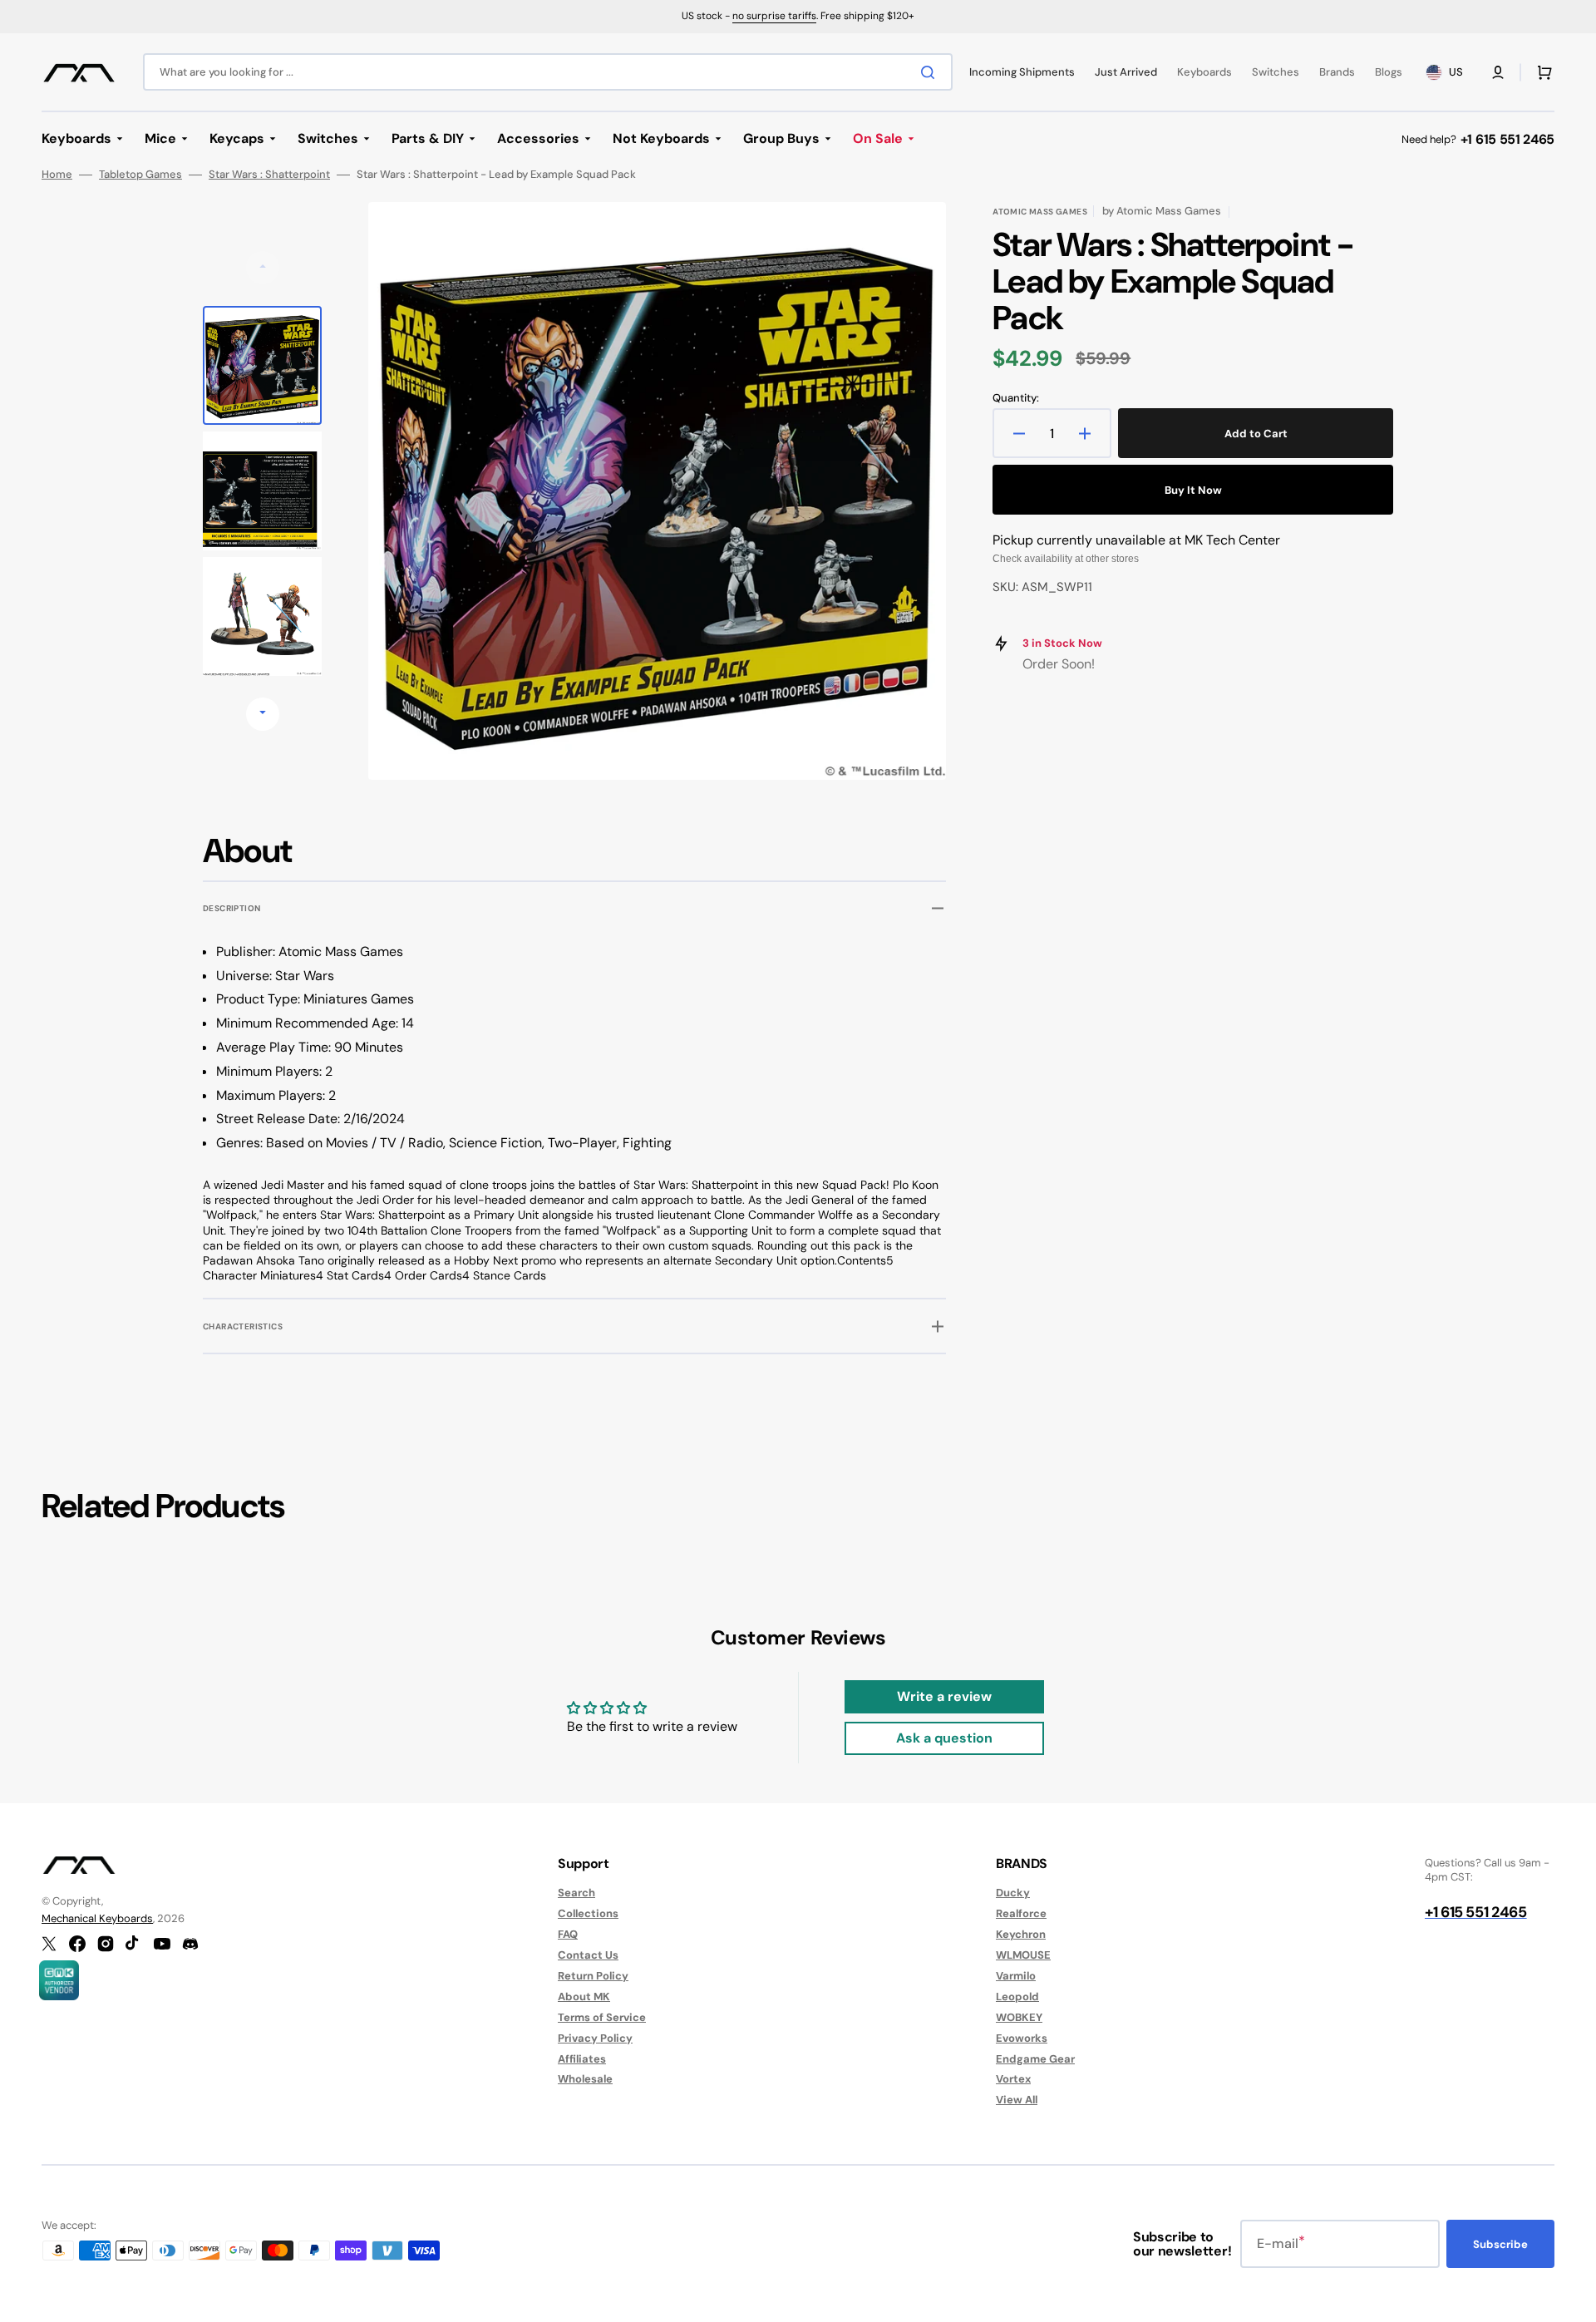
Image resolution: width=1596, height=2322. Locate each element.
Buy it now (1193, 490)
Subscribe (1500, 2244)
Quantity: (1016, 398)
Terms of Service (602, 2017)
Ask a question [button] (944, 1738)
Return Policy (593, 1976)
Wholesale (585, 2079)
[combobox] (548, 72)
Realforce (1021, 1913)
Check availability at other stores (1066, 559)
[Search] (931, 72)
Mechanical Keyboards (97, 1918)
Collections (588, 1913)
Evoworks (1022, 2038)
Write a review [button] (944, 1696)
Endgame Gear (1035, 2059)
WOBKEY (1019, 2017)
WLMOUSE (1023, 1955)
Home (57, 175)
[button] (1498, 72)
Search (576, 1893)
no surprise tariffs (774, 16)
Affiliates (582, 2059)
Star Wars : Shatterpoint (269, 175)
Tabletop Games (140, 175)
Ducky (1013, 1893)
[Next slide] (263, 714)
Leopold (1017, 1997)
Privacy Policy (595, 2038)
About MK (584, 1997)
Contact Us (588, 1955)
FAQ (568, 1934)
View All (1017, 2100)
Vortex (1013, 2079)
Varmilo (1016, 1976)
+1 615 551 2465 (1507, 139)
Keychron (1021, 1934)
